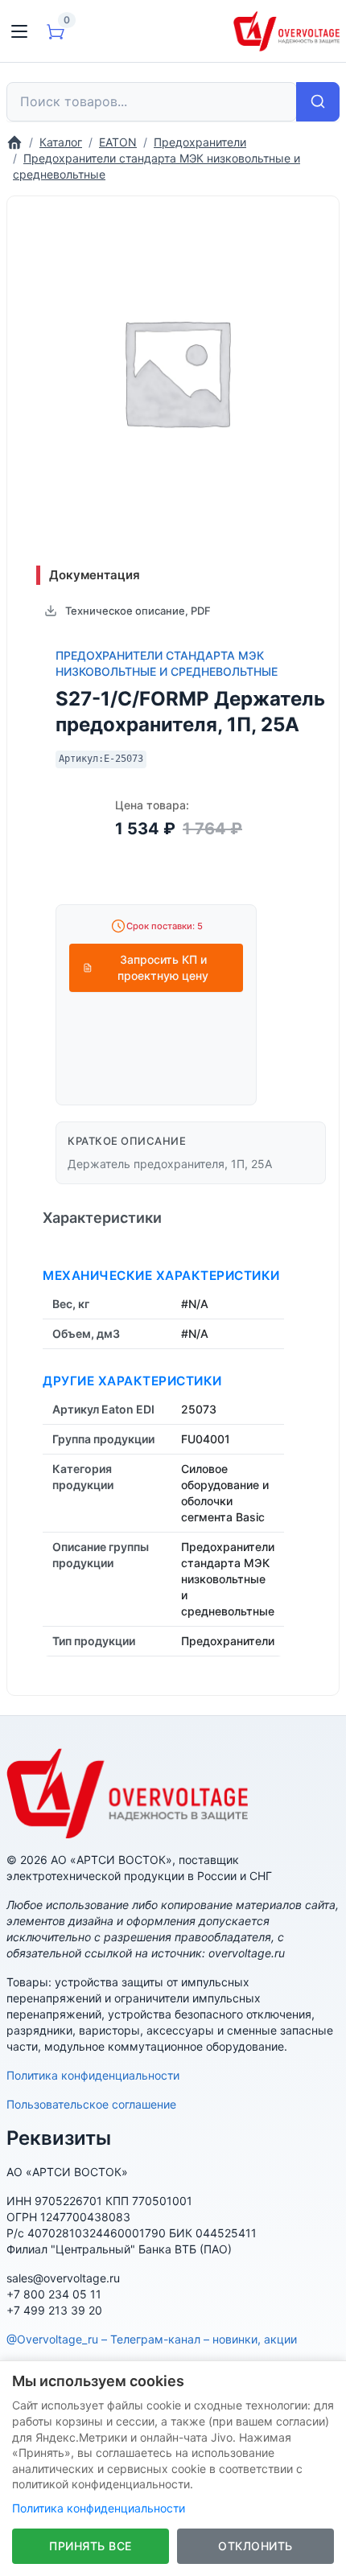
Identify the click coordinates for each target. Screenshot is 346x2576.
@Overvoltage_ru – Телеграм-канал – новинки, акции (152, 2339)
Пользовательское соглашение (91, 2104)
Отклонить (255, 2546)
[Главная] (14, 142)
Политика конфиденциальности (93, 2075)
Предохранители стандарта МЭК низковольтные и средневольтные (167, 663)
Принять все (91, 2546)
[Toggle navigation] (19, 31)
